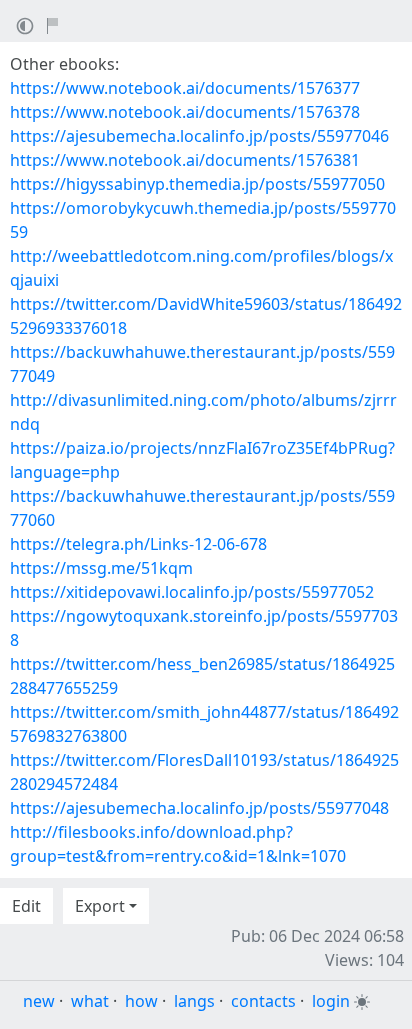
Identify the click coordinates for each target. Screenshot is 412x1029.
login (331, 1001)
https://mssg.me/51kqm (101, 568)
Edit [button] (26, 906)
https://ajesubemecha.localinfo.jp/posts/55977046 (199, 136)
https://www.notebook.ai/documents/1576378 (185, 112)
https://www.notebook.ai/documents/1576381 (185, 160)
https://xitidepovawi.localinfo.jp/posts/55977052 (192, 592)
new (39, 1001)
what (90, 1001)
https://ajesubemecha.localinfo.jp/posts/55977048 (199, 808)
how (141, 1001)
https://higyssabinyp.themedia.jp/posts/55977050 (197, 184)
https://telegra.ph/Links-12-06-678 (138, 544)
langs (194, 1001)
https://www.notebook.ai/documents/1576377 (185, 88)
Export (100, 906)
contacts (263, 1001)
